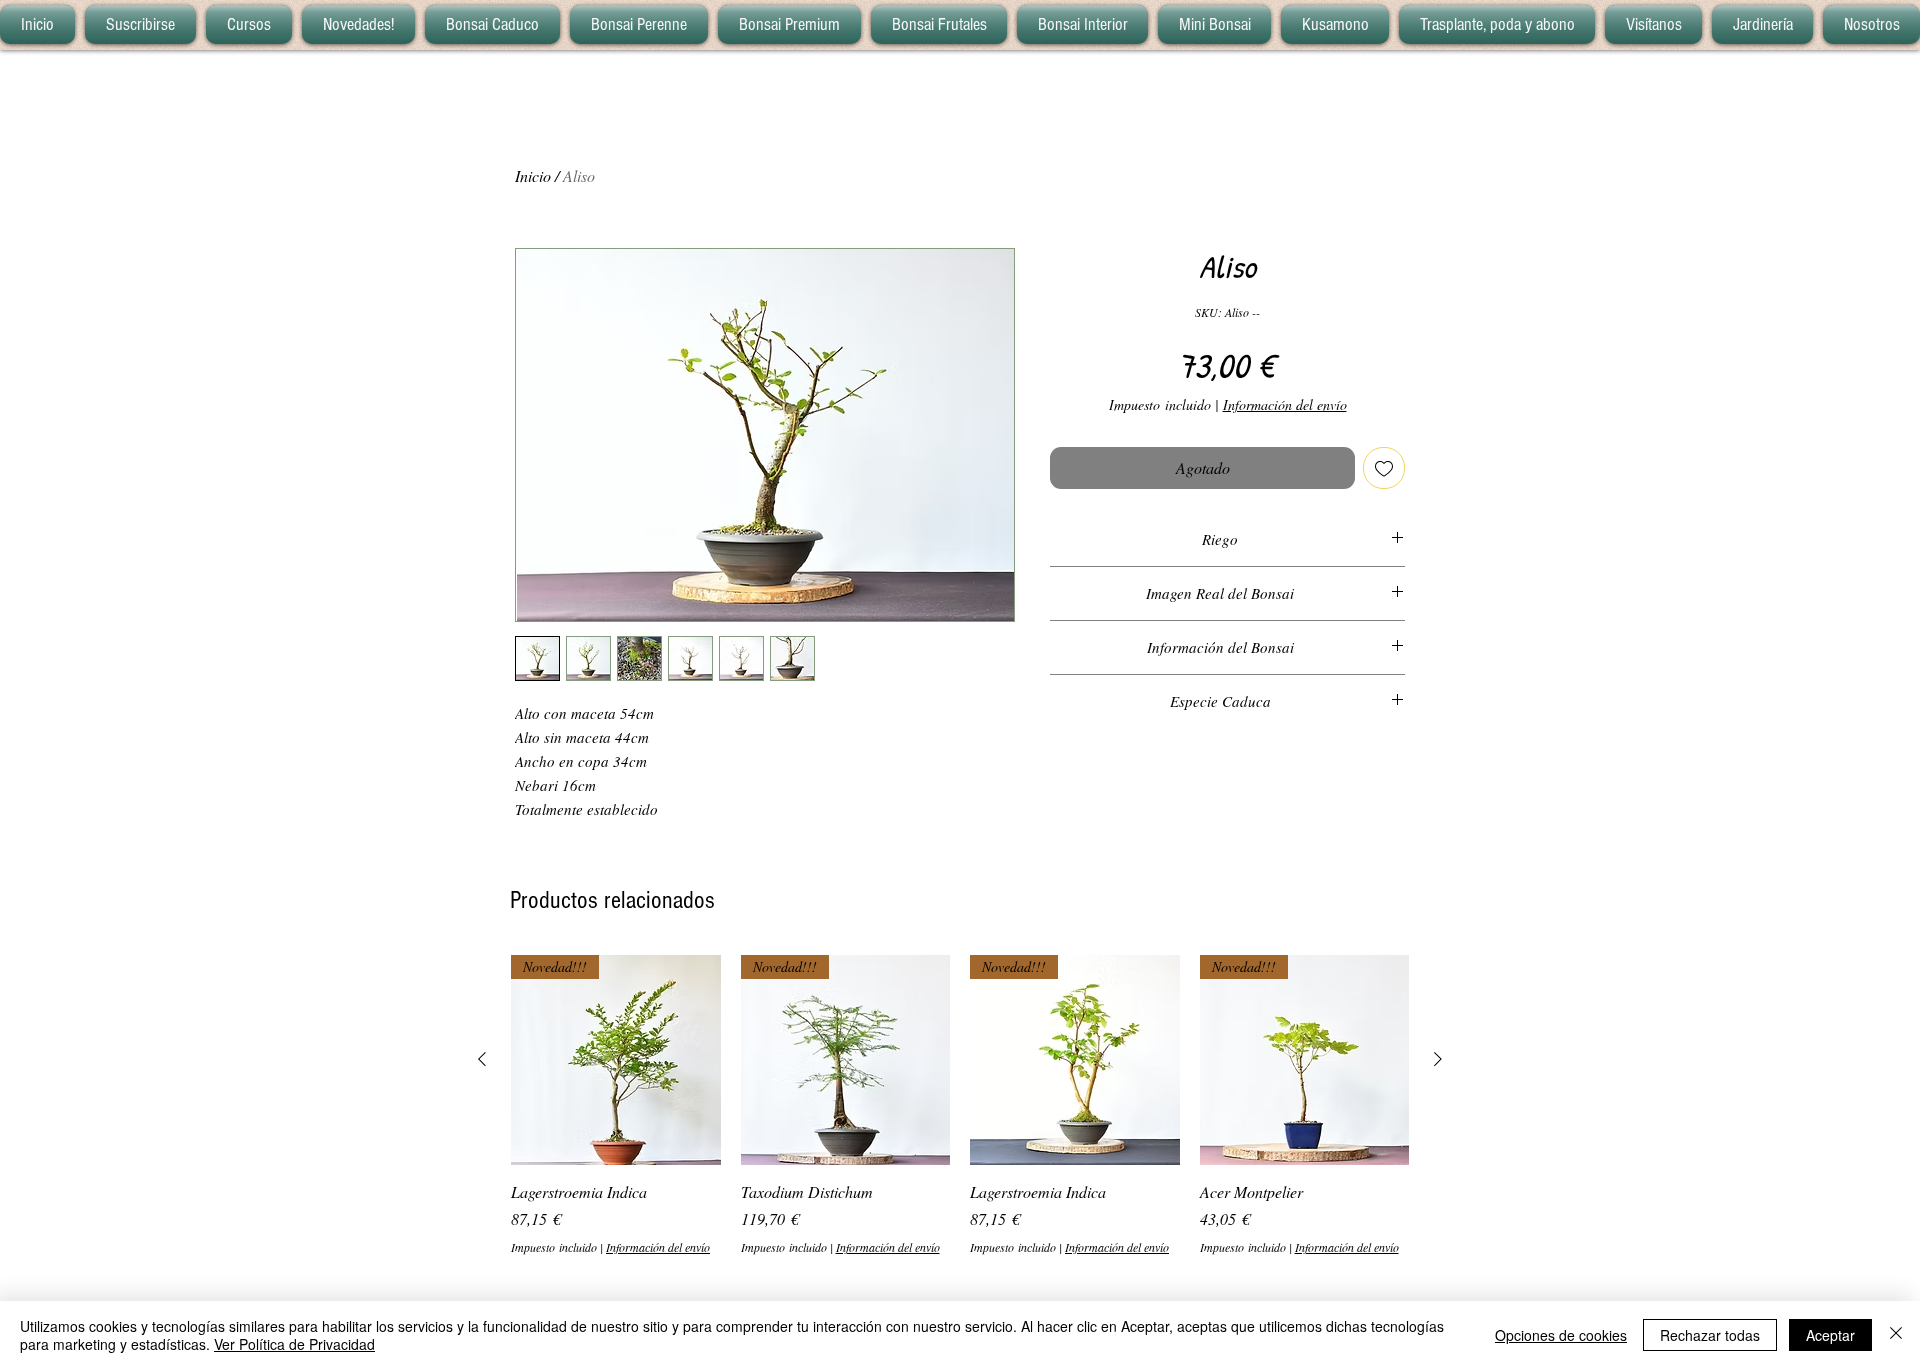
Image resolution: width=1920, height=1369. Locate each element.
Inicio (533, 175)
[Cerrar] (1896, 1335)
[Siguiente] (1438, 1059)
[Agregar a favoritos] (1384, 468)
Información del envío (1285, 404)
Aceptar (1830, 1335)
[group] (960, 1105)
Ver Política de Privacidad (294, 1344)
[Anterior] (482, 1059)
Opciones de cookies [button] (1561, 1335)
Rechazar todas (1710, 1335)
